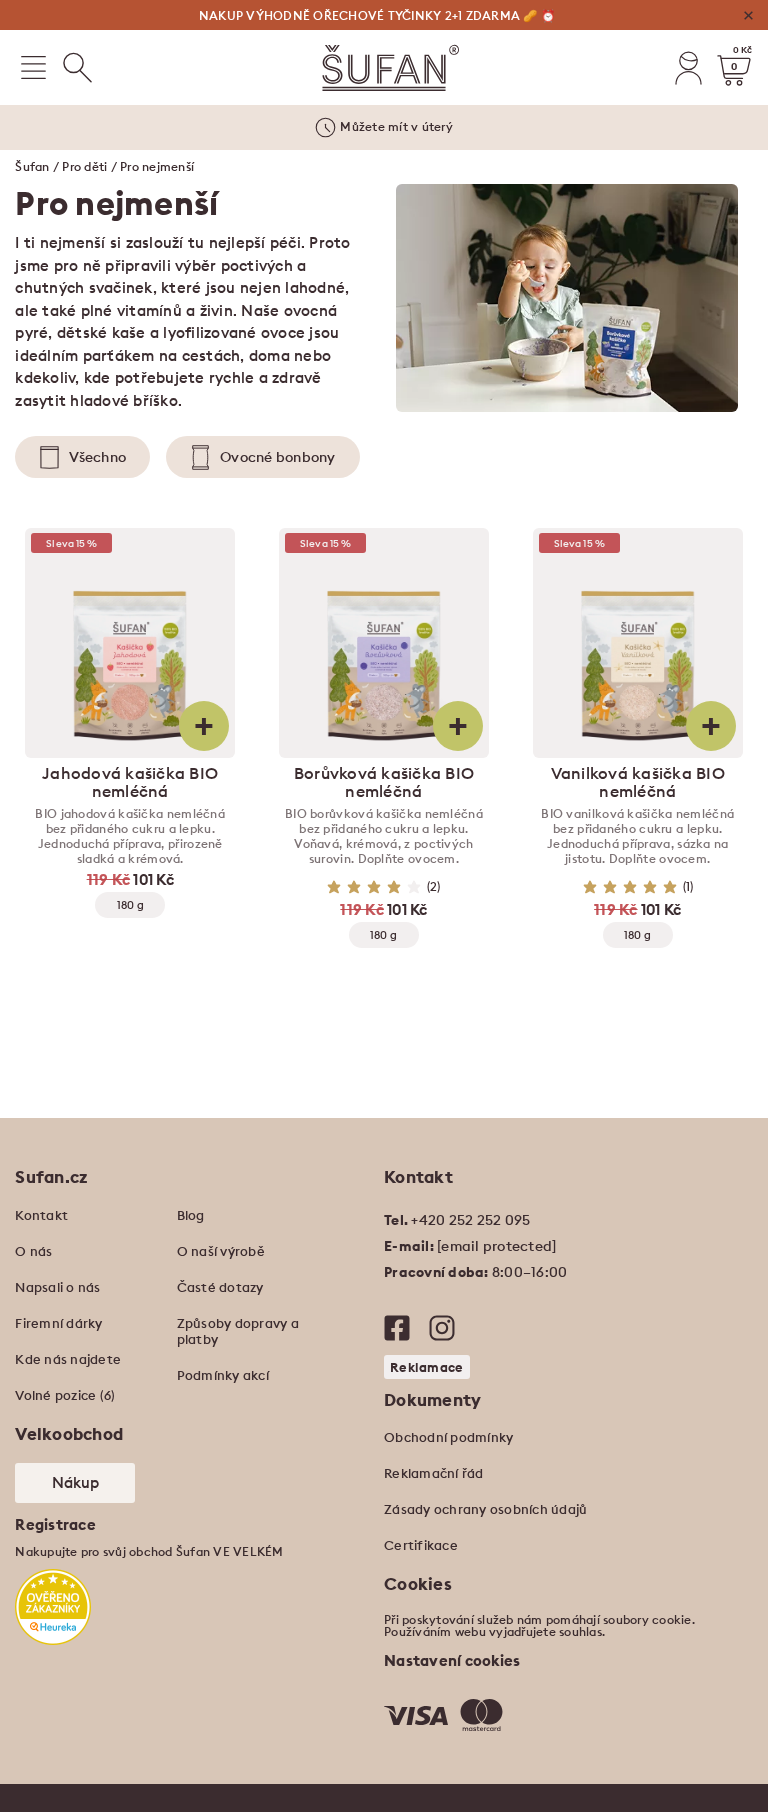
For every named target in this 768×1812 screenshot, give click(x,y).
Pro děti (84, 166)
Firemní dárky (58, 1323)
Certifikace (421, 1545)
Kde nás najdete (68, 1359)
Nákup (75, 1482)
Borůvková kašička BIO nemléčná (384, 782)
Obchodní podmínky (448, 1437)
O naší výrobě (221, 1251)
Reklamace (427, 1367)
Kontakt (41, 1215)
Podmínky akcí (223, 1375)
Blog (191, 1215)
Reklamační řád (434, 1473)
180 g (130, 905)
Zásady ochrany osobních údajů (485, 1509)
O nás (33, 1251)
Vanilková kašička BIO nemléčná (638, 782)
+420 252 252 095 (470, 1220)
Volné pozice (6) (65, 1395)
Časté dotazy (220, 1287)
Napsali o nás (57, 1287)
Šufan (32, 166)
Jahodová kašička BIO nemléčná (130, 782)
